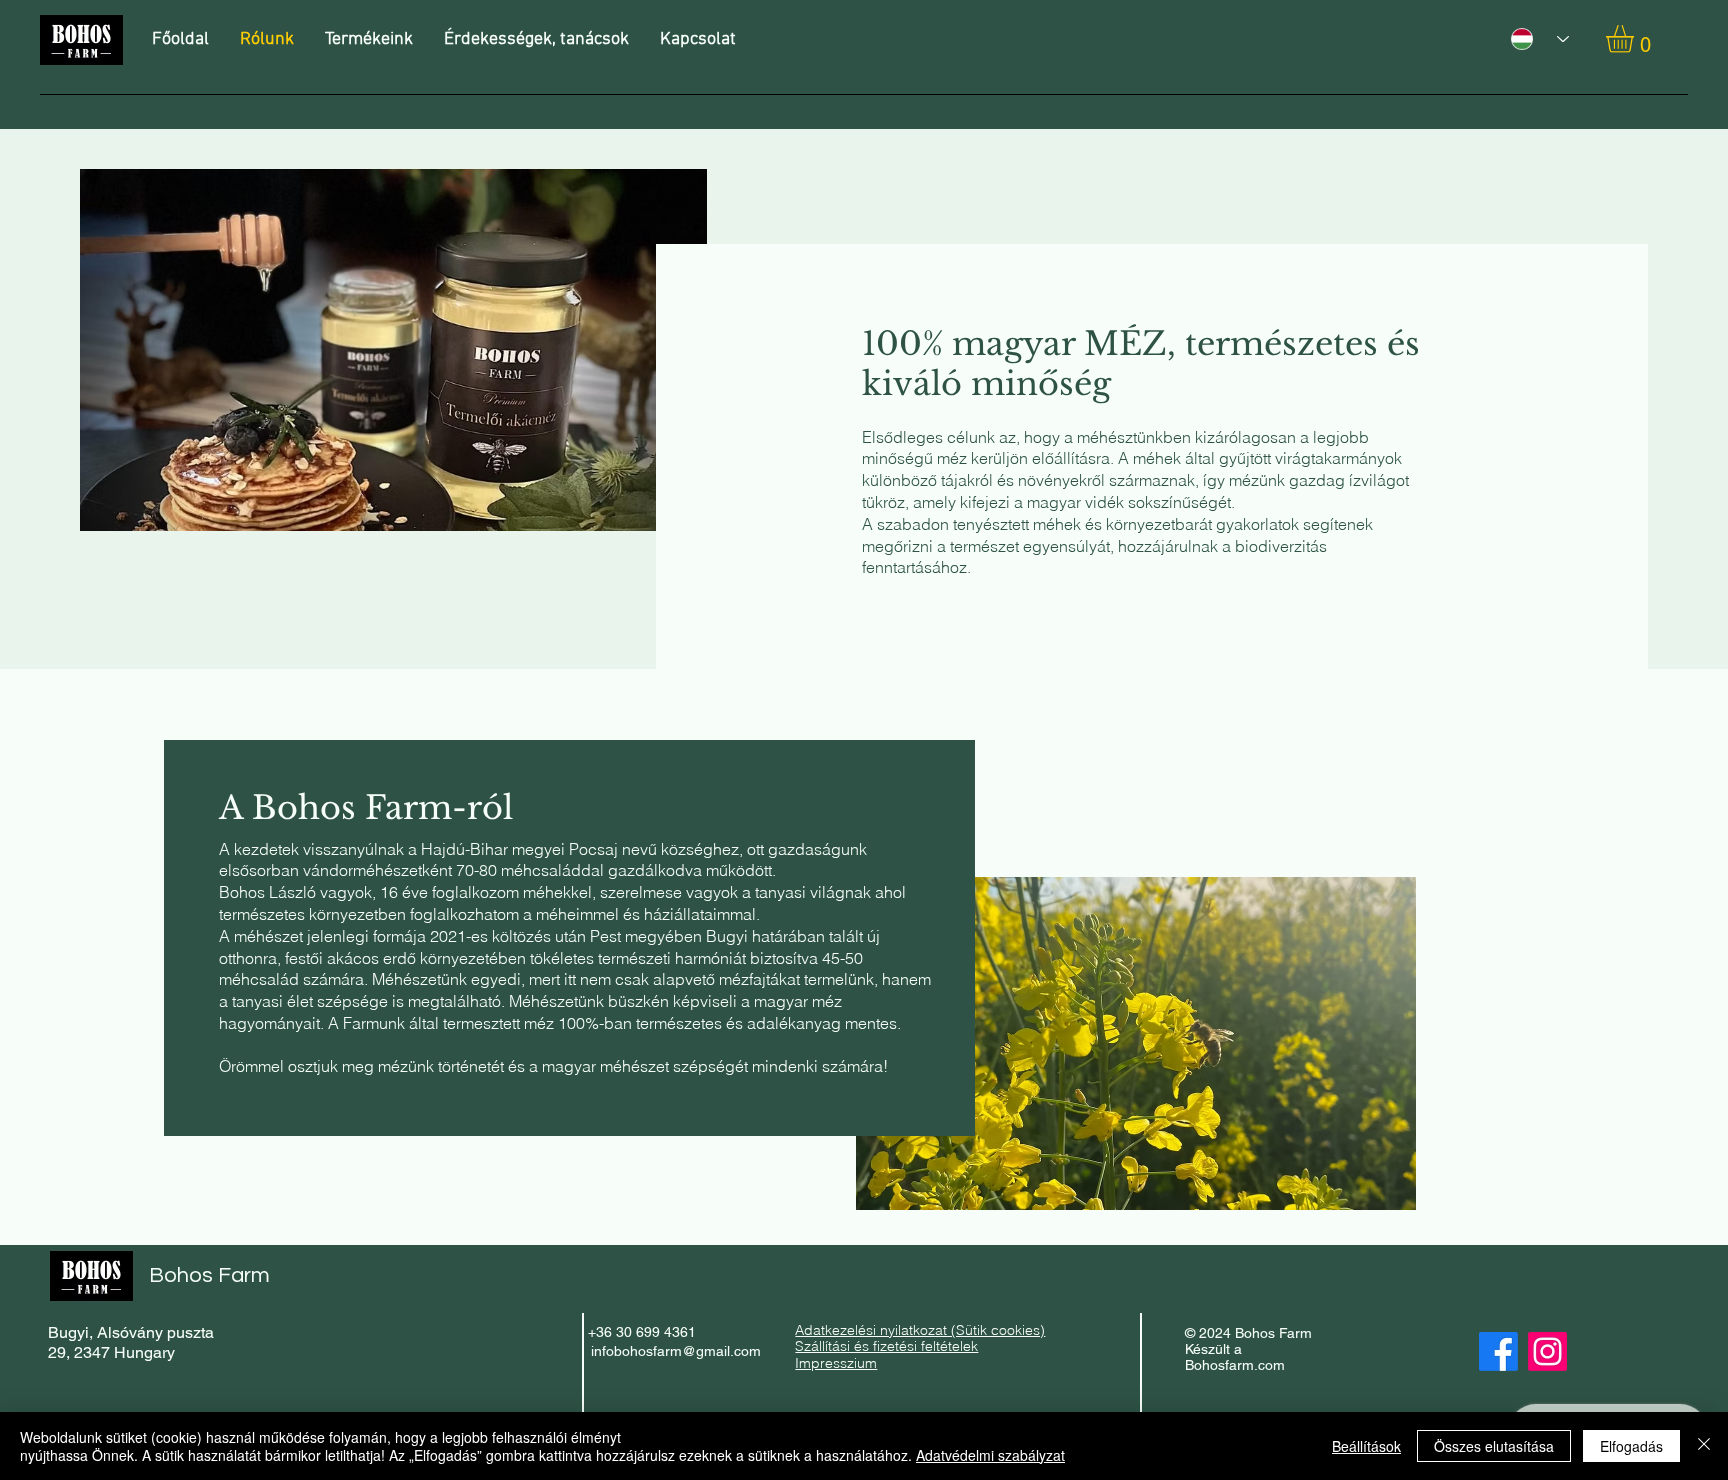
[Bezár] (1704, 1446)
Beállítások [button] (1366, 1446)
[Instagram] (1547, 1351)
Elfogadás (1631, 1446)
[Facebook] (1498, 1351)
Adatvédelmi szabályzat (990, 1455)
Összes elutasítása (1494, 1446)
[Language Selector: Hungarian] (1532, 39)
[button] (1636, 39)
